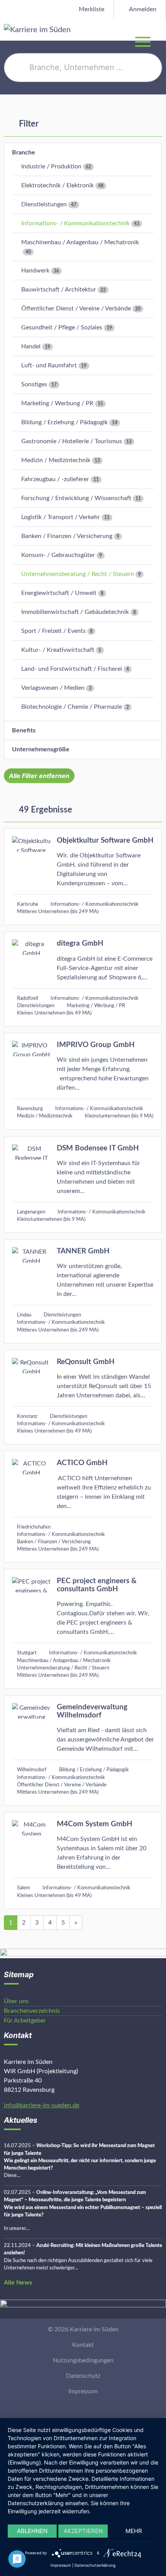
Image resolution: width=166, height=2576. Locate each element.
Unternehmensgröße (41, 749)
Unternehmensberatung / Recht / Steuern (78, 574)
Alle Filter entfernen (39, 776)
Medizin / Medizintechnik (56, 460)
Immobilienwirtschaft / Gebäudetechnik (75, 612)
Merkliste (91, 9)
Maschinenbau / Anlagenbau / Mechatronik (80, 242)
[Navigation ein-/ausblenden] (160, 29)
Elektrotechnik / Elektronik (58, 185)
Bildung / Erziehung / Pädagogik (64, 422)
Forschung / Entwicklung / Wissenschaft (76, 498)
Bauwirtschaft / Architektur (59, 290)
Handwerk (35, 271)
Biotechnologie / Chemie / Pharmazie (72, 707)
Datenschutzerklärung (95, 2565)
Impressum (83, 2391)
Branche (24, 153)
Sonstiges (34, 384)
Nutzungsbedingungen (83, 2360)
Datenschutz (83, 2376)
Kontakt (83, 2345)
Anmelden (142, 9)
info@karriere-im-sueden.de (41, 2105)
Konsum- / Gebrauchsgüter (58, 555)
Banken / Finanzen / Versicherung (67, 536)
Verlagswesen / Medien (53, 688)
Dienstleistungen (44, 204)
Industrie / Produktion (51, 166)
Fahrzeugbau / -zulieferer (55, 479)
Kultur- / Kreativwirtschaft (58, 650)
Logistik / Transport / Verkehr (61, 517)
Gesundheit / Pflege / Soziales (62, 327)
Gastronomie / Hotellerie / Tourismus (72, 441)
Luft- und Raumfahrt (49, 365)
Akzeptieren (83, 2531)
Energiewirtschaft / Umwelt (59, 593)
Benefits (24, 730)
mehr (134, 2531)
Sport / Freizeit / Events (53, 631)
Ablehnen (32, 2531)
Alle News (18, 2283)
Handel (31, 346)
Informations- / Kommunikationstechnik (75, 223)
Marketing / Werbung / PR (57, 403)
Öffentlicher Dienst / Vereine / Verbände (76, 309)
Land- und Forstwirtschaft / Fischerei (72, 669)
